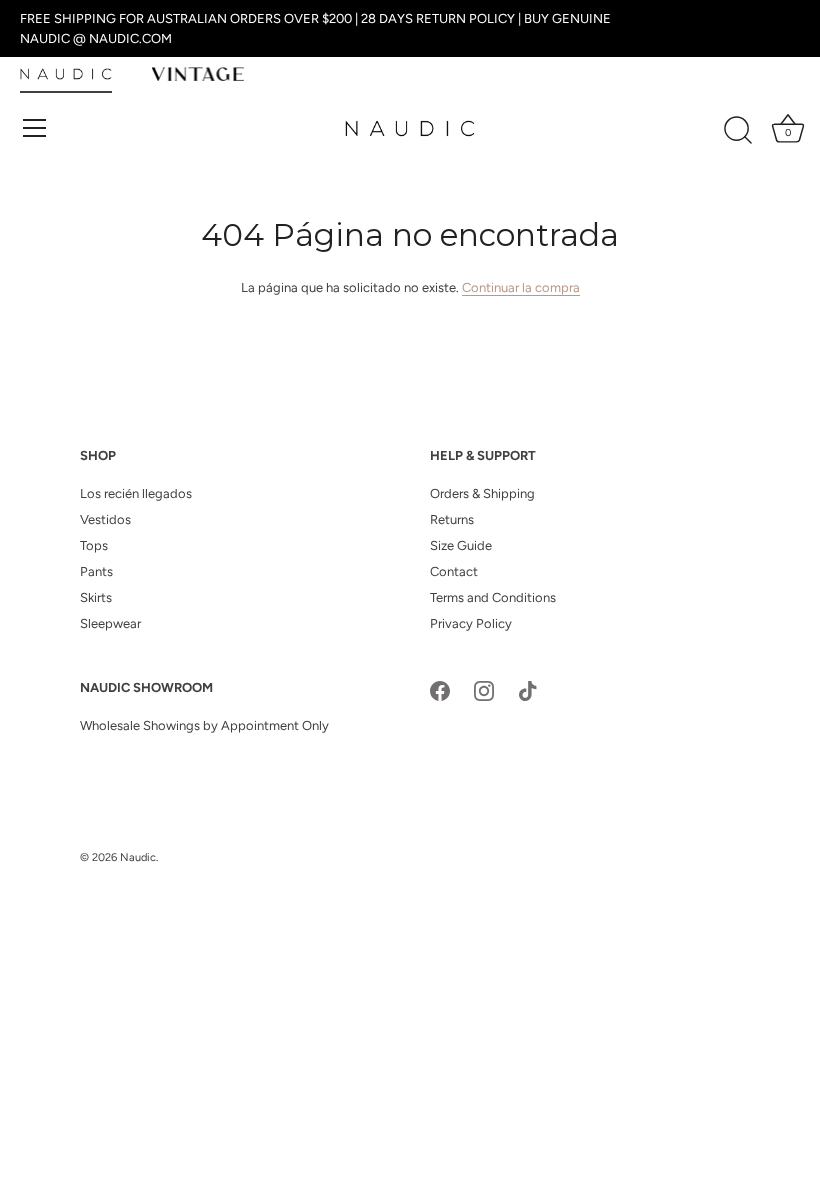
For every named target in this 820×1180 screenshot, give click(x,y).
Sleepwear (110, 623)
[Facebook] (440, 689)
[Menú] (35, 128)
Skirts (96, 597)
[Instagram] (484, 689)
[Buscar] (738, 131)
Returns (452, 519)
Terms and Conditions (493, 597)
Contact (454, 571)
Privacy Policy (471, 623)
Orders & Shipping (482, 493)
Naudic (138, 857)
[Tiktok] (528, 689)
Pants (96, 571)
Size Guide (461, 545)
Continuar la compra (521, 287)
